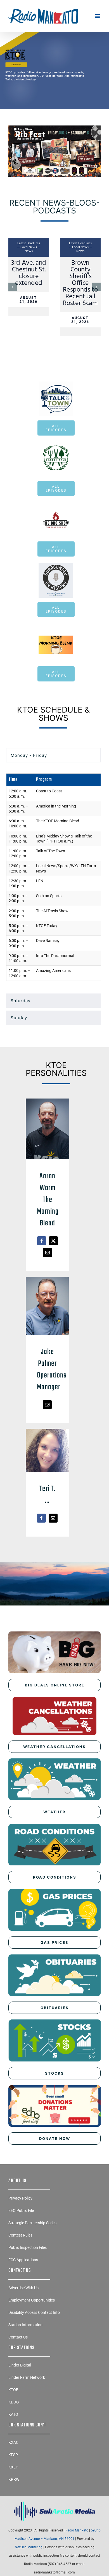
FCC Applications (23, 2260)
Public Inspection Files (28, 2247)
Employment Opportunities (32, 2300)
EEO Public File (21, 2210)
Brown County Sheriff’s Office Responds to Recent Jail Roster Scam (80, 283)
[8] (54, 46)
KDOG (14, 2402)
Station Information (25, 2325)
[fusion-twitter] (53, 1241)
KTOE (13, 2390)
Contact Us (18, 2337)
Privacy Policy (20, 2198)
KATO (13, 2414)
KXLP (13, 2467)
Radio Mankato (77, 2530)
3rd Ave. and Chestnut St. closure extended (29, 273)
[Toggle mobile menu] (98, 16)
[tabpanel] (53, 879)
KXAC (13, 2442)
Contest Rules (20, 2235)
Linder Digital (20, 2365)
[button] (13, 287)
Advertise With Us (23, 2288)
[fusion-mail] (48, 1253)
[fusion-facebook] (42, 1241)
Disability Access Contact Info (34, 2312)
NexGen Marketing (29, 2547)
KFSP (13, 2455)
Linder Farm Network (27, 2377)
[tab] (53, 755)
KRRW (14, 2479)
